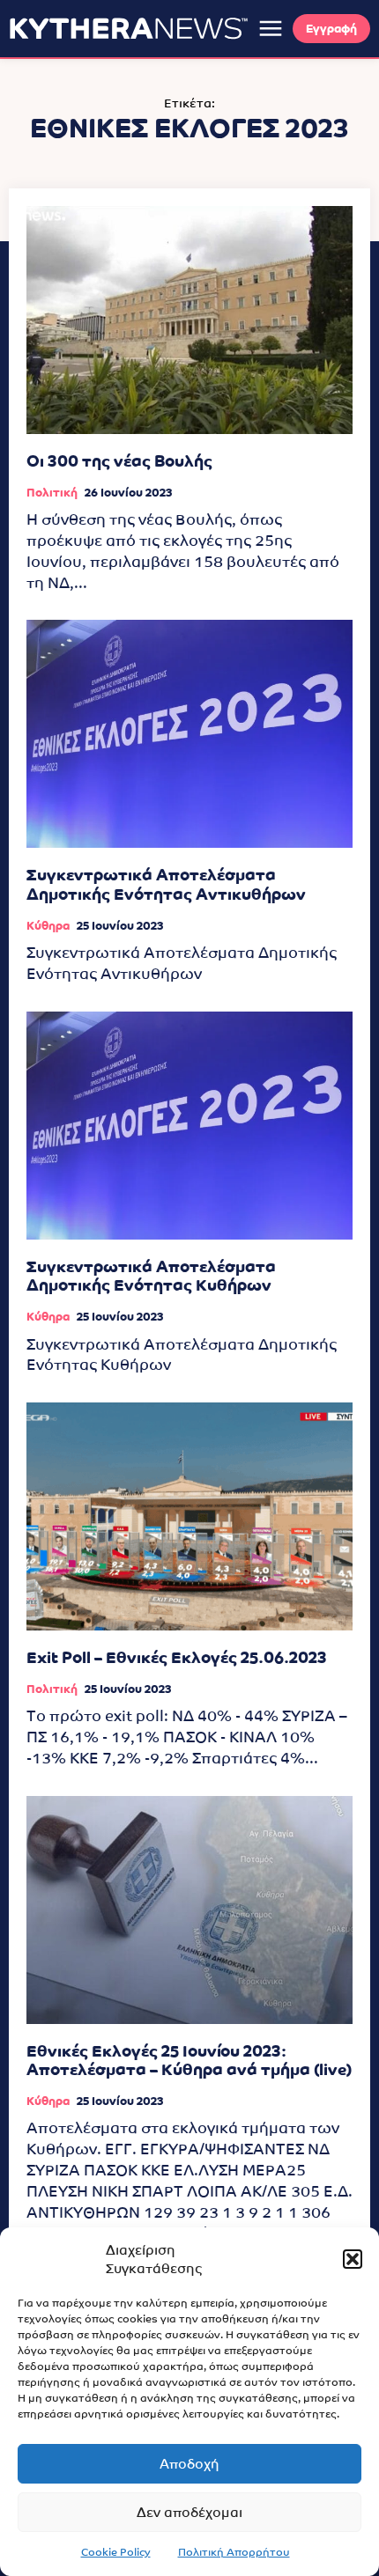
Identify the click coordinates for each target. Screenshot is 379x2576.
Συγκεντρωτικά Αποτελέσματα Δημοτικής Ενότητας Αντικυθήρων (166, 884)
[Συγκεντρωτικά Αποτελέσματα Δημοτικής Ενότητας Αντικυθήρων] (189, 734)
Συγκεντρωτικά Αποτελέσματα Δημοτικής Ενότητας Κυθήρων (151, 1276)
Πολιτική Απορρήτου (234, 2552)
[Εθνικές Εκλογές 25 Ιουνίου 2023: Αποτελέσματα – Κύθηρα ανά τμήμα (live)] (189, 1910)
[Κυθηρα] (129, 28)
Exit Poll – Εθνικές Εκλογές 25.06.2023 (177, 1657)
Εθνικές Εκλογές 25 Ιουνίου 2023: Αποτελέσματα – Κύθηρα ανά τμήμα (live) (189, 2061)
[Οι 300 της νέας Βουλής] (189, 320)
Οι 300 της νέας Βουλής (119, 461)
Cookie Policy (116, 2552)
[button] (353, 2259)
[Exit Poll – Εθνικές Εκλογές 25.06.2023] (189, 1516)
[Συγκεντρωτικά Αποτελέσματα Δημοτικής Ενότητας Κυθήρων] (189, 1126)
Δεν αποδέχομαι (189, 2512)
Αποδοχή (189, 2464)
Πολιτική (52, 493)
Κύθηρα (48, 926)
